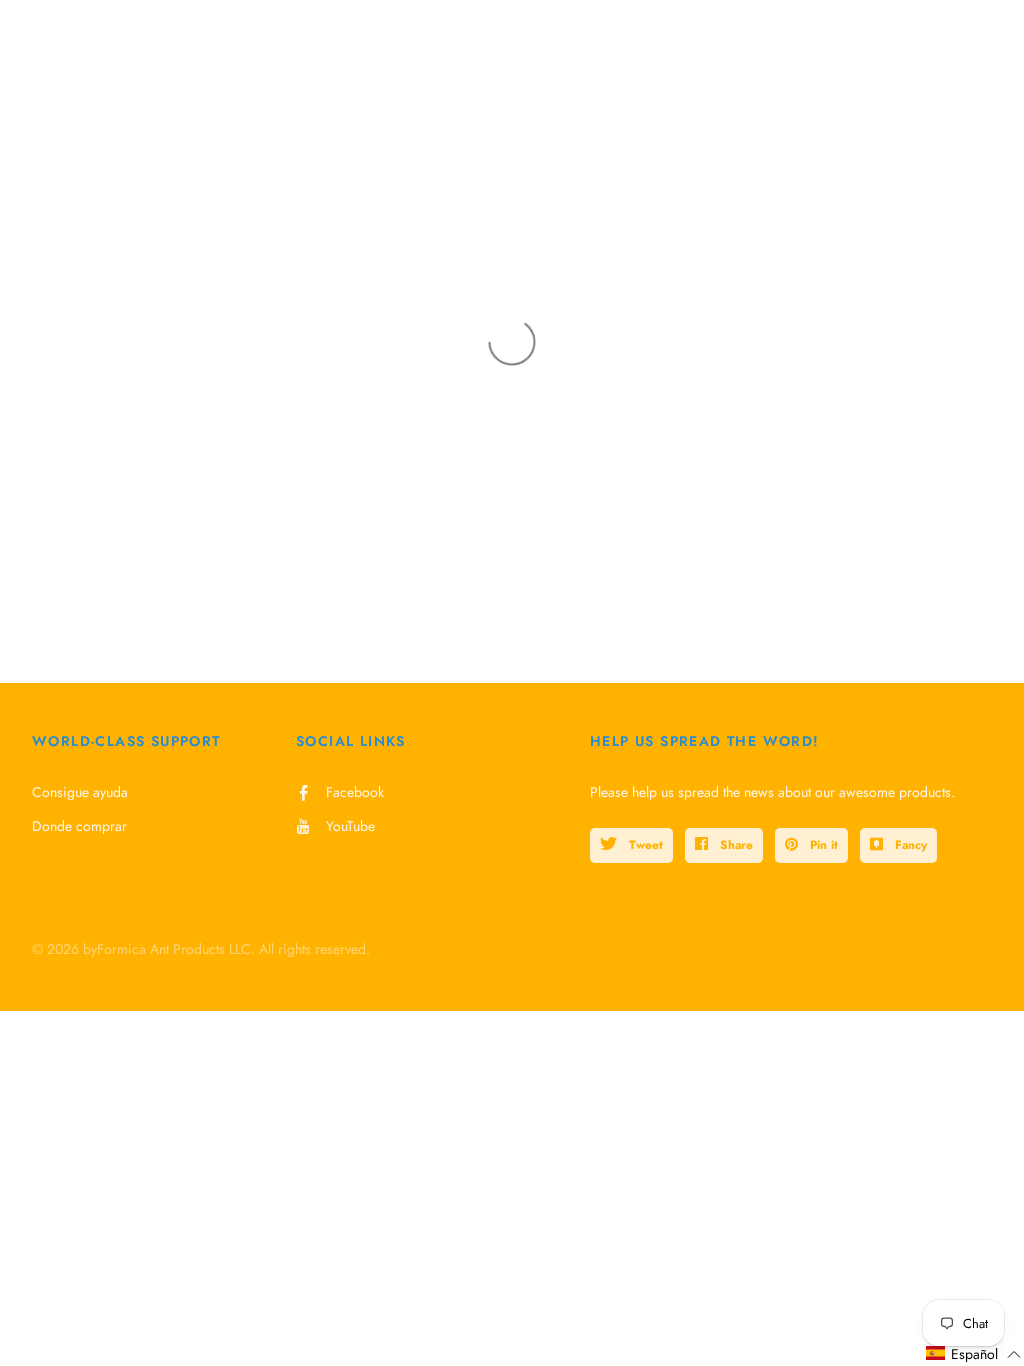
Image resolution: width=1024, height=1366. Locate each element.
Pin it (822, 845)
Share (734, 845)
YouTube (350, 826)
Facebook (355, 792)
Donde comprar (79, 826)
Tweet (644, 845)
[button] (974, 1354)
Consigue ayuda (80, 792)
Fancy (909, 845)
